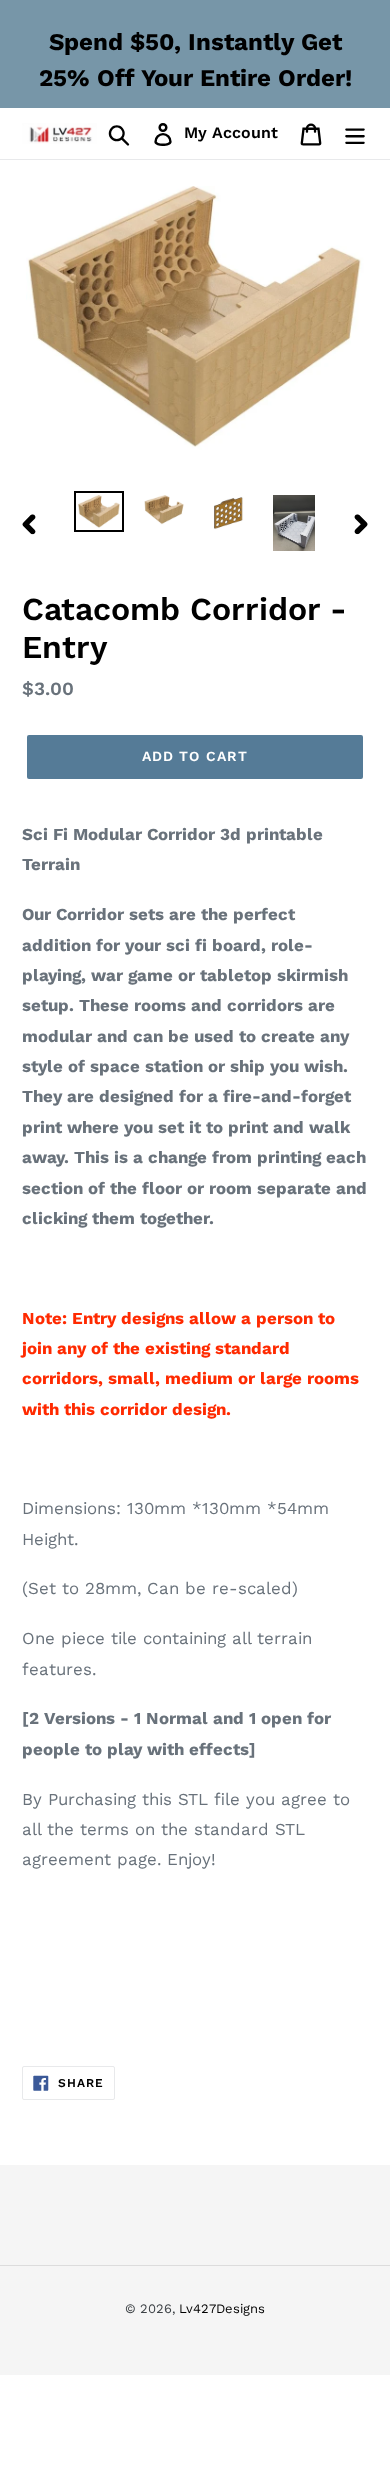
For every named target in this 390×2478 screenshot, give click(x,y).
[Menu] (355, 133)
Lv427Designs (222, 2308)
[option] (99, 513)
